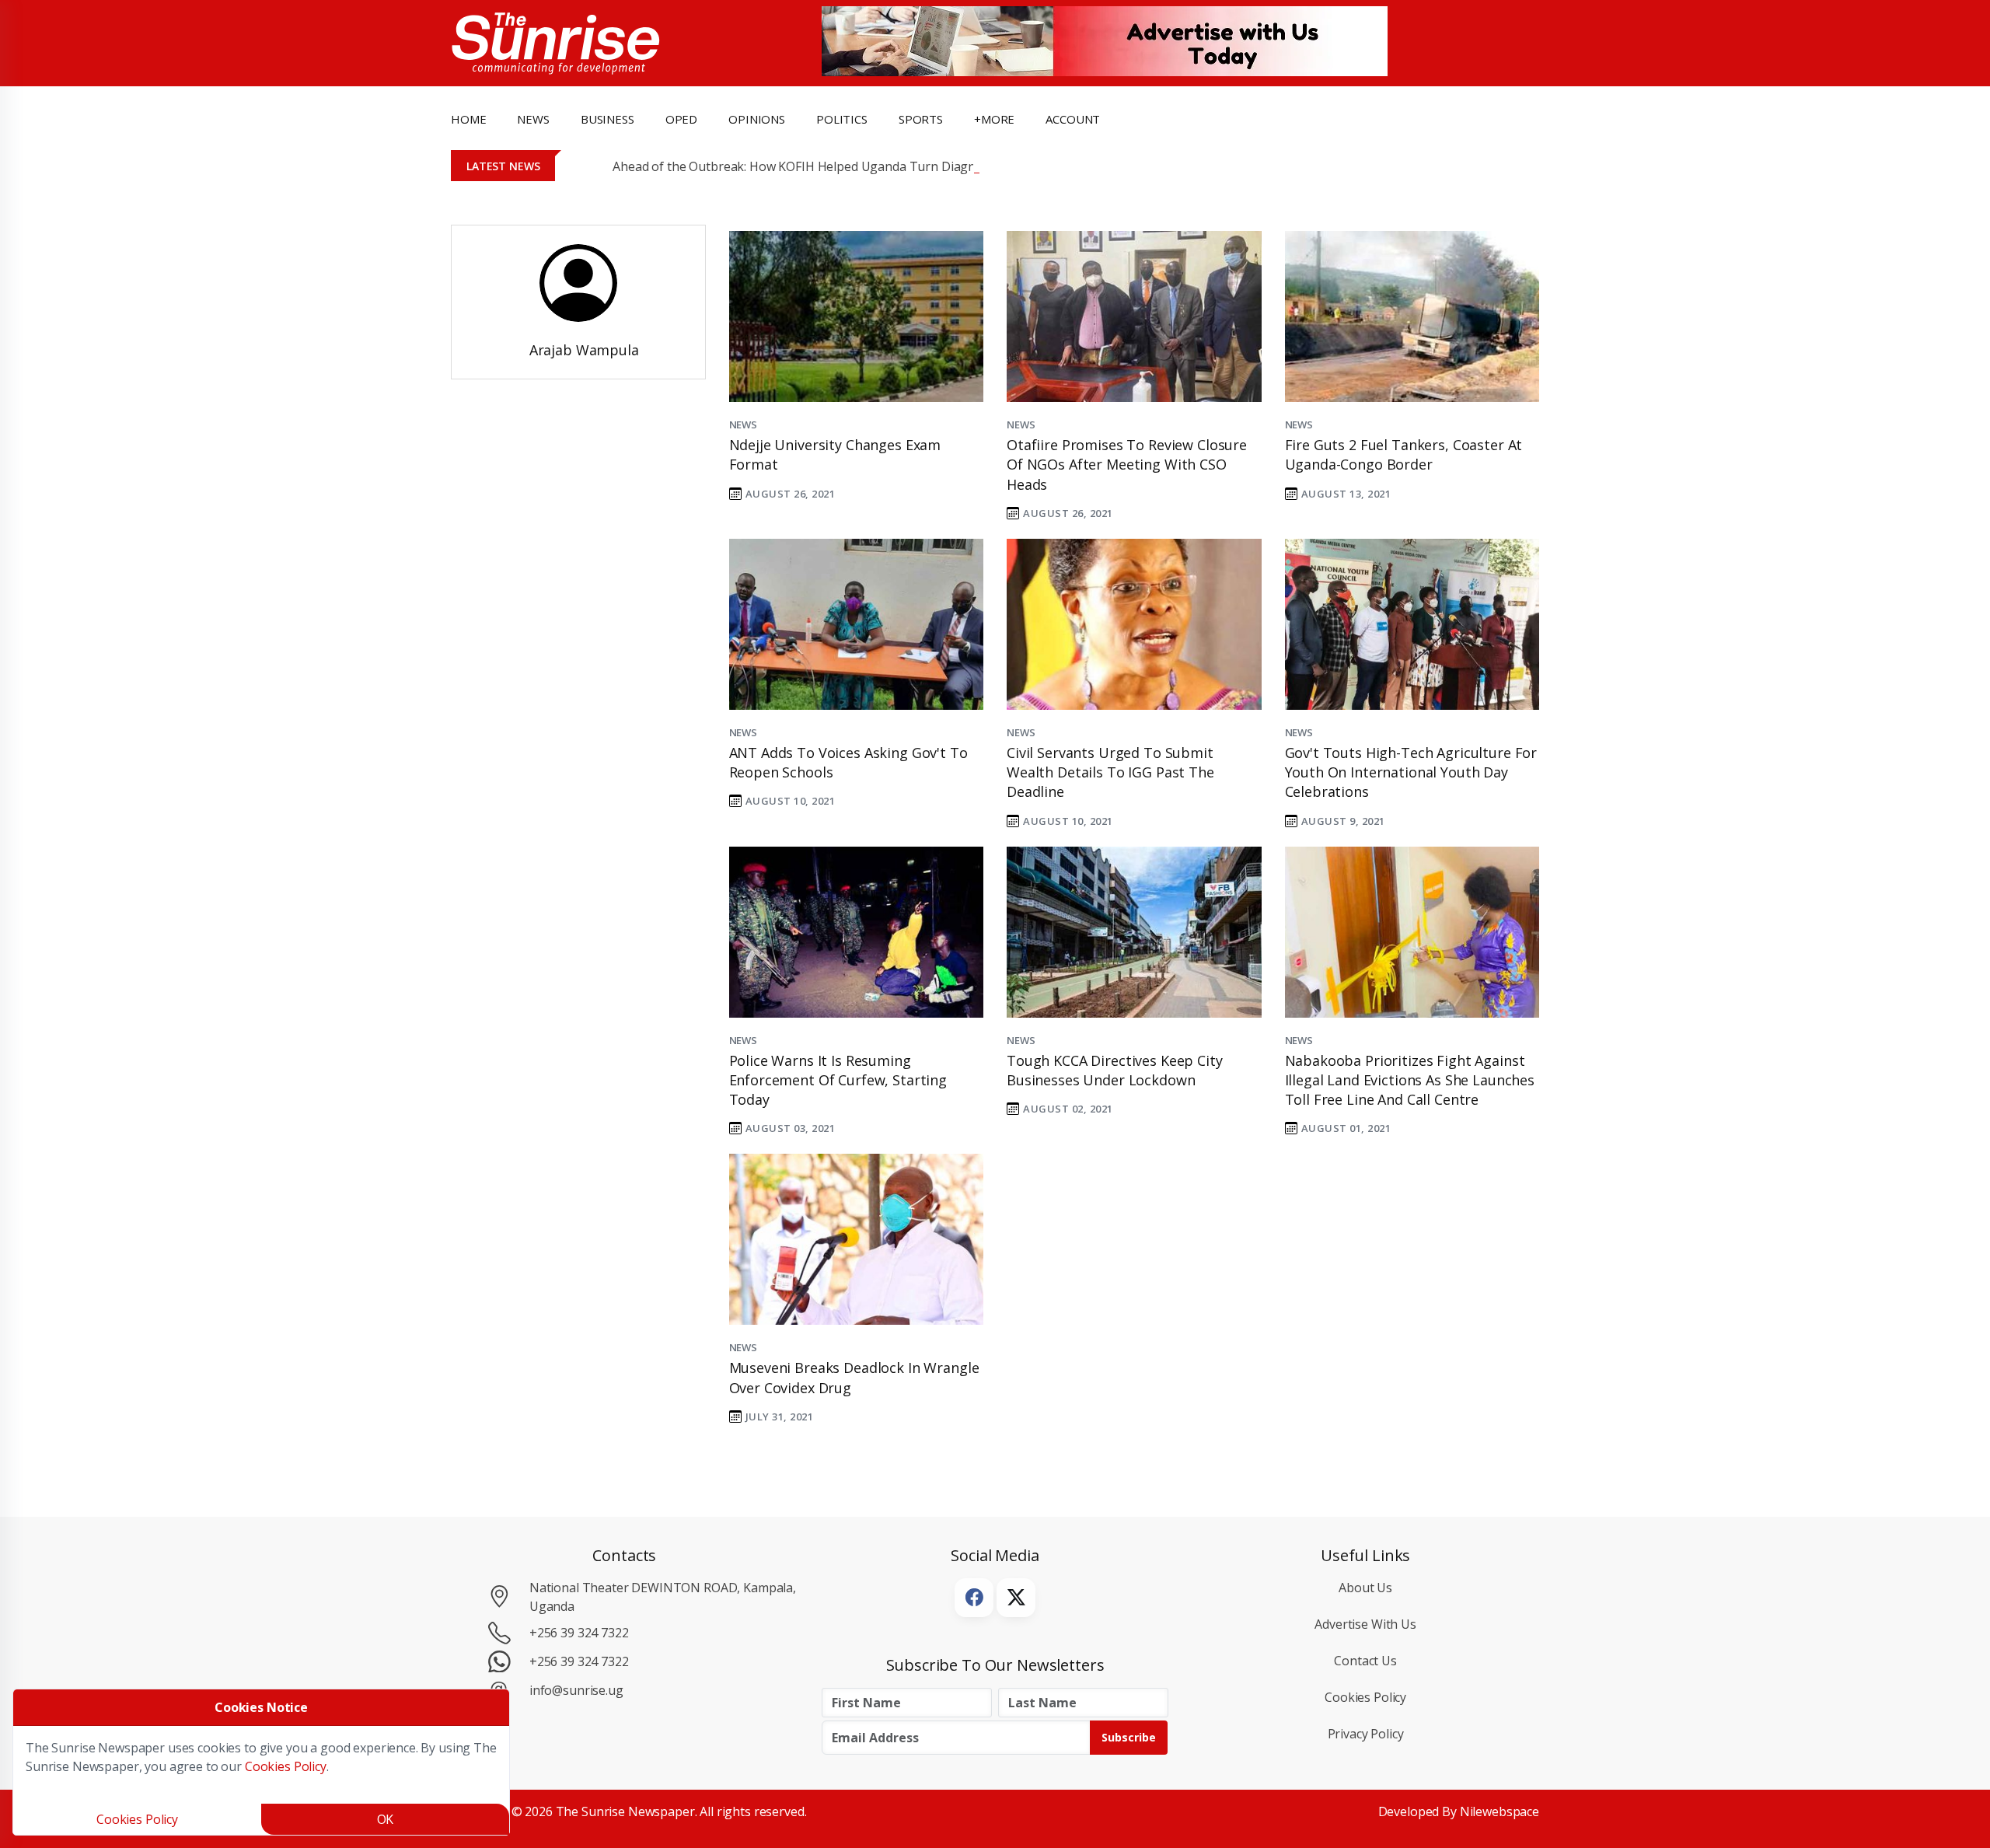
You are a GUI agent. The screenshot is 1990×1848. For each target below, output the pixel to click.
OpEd (681, 119)
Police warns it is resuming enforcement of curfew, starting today (838, 1080)
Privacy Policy (1366, 1734)
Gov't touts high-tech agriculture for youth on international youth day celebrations (1411, 772)
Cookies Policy (1365, 1697)
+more (994, 119)
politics (842, 119)
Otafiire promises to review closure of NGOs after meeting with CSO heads (1127, 464)
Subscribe (1129, 1737)
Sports (921, 119)
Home (468, 119)
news (533, 119)
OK (386, 1819)
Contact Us (1365, 1661)
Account (1073, 119)
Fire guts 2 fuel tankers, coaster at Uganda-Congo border (1404, 454)
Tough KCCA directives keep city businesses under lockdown (1115, 1070)
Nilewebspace (1499, 1811)
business (607, 119)
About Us (1365, 1588)
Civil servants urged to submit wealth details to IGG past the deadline (1110, 772)
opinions (757, 119)
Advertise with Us (1365, 1624)
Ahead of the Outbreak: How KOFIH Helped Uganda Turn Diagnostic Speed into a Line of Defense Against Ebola (932, 166)
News (743, 424)
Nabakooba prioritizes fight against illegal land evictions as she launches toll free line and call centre (1410, 1080)
